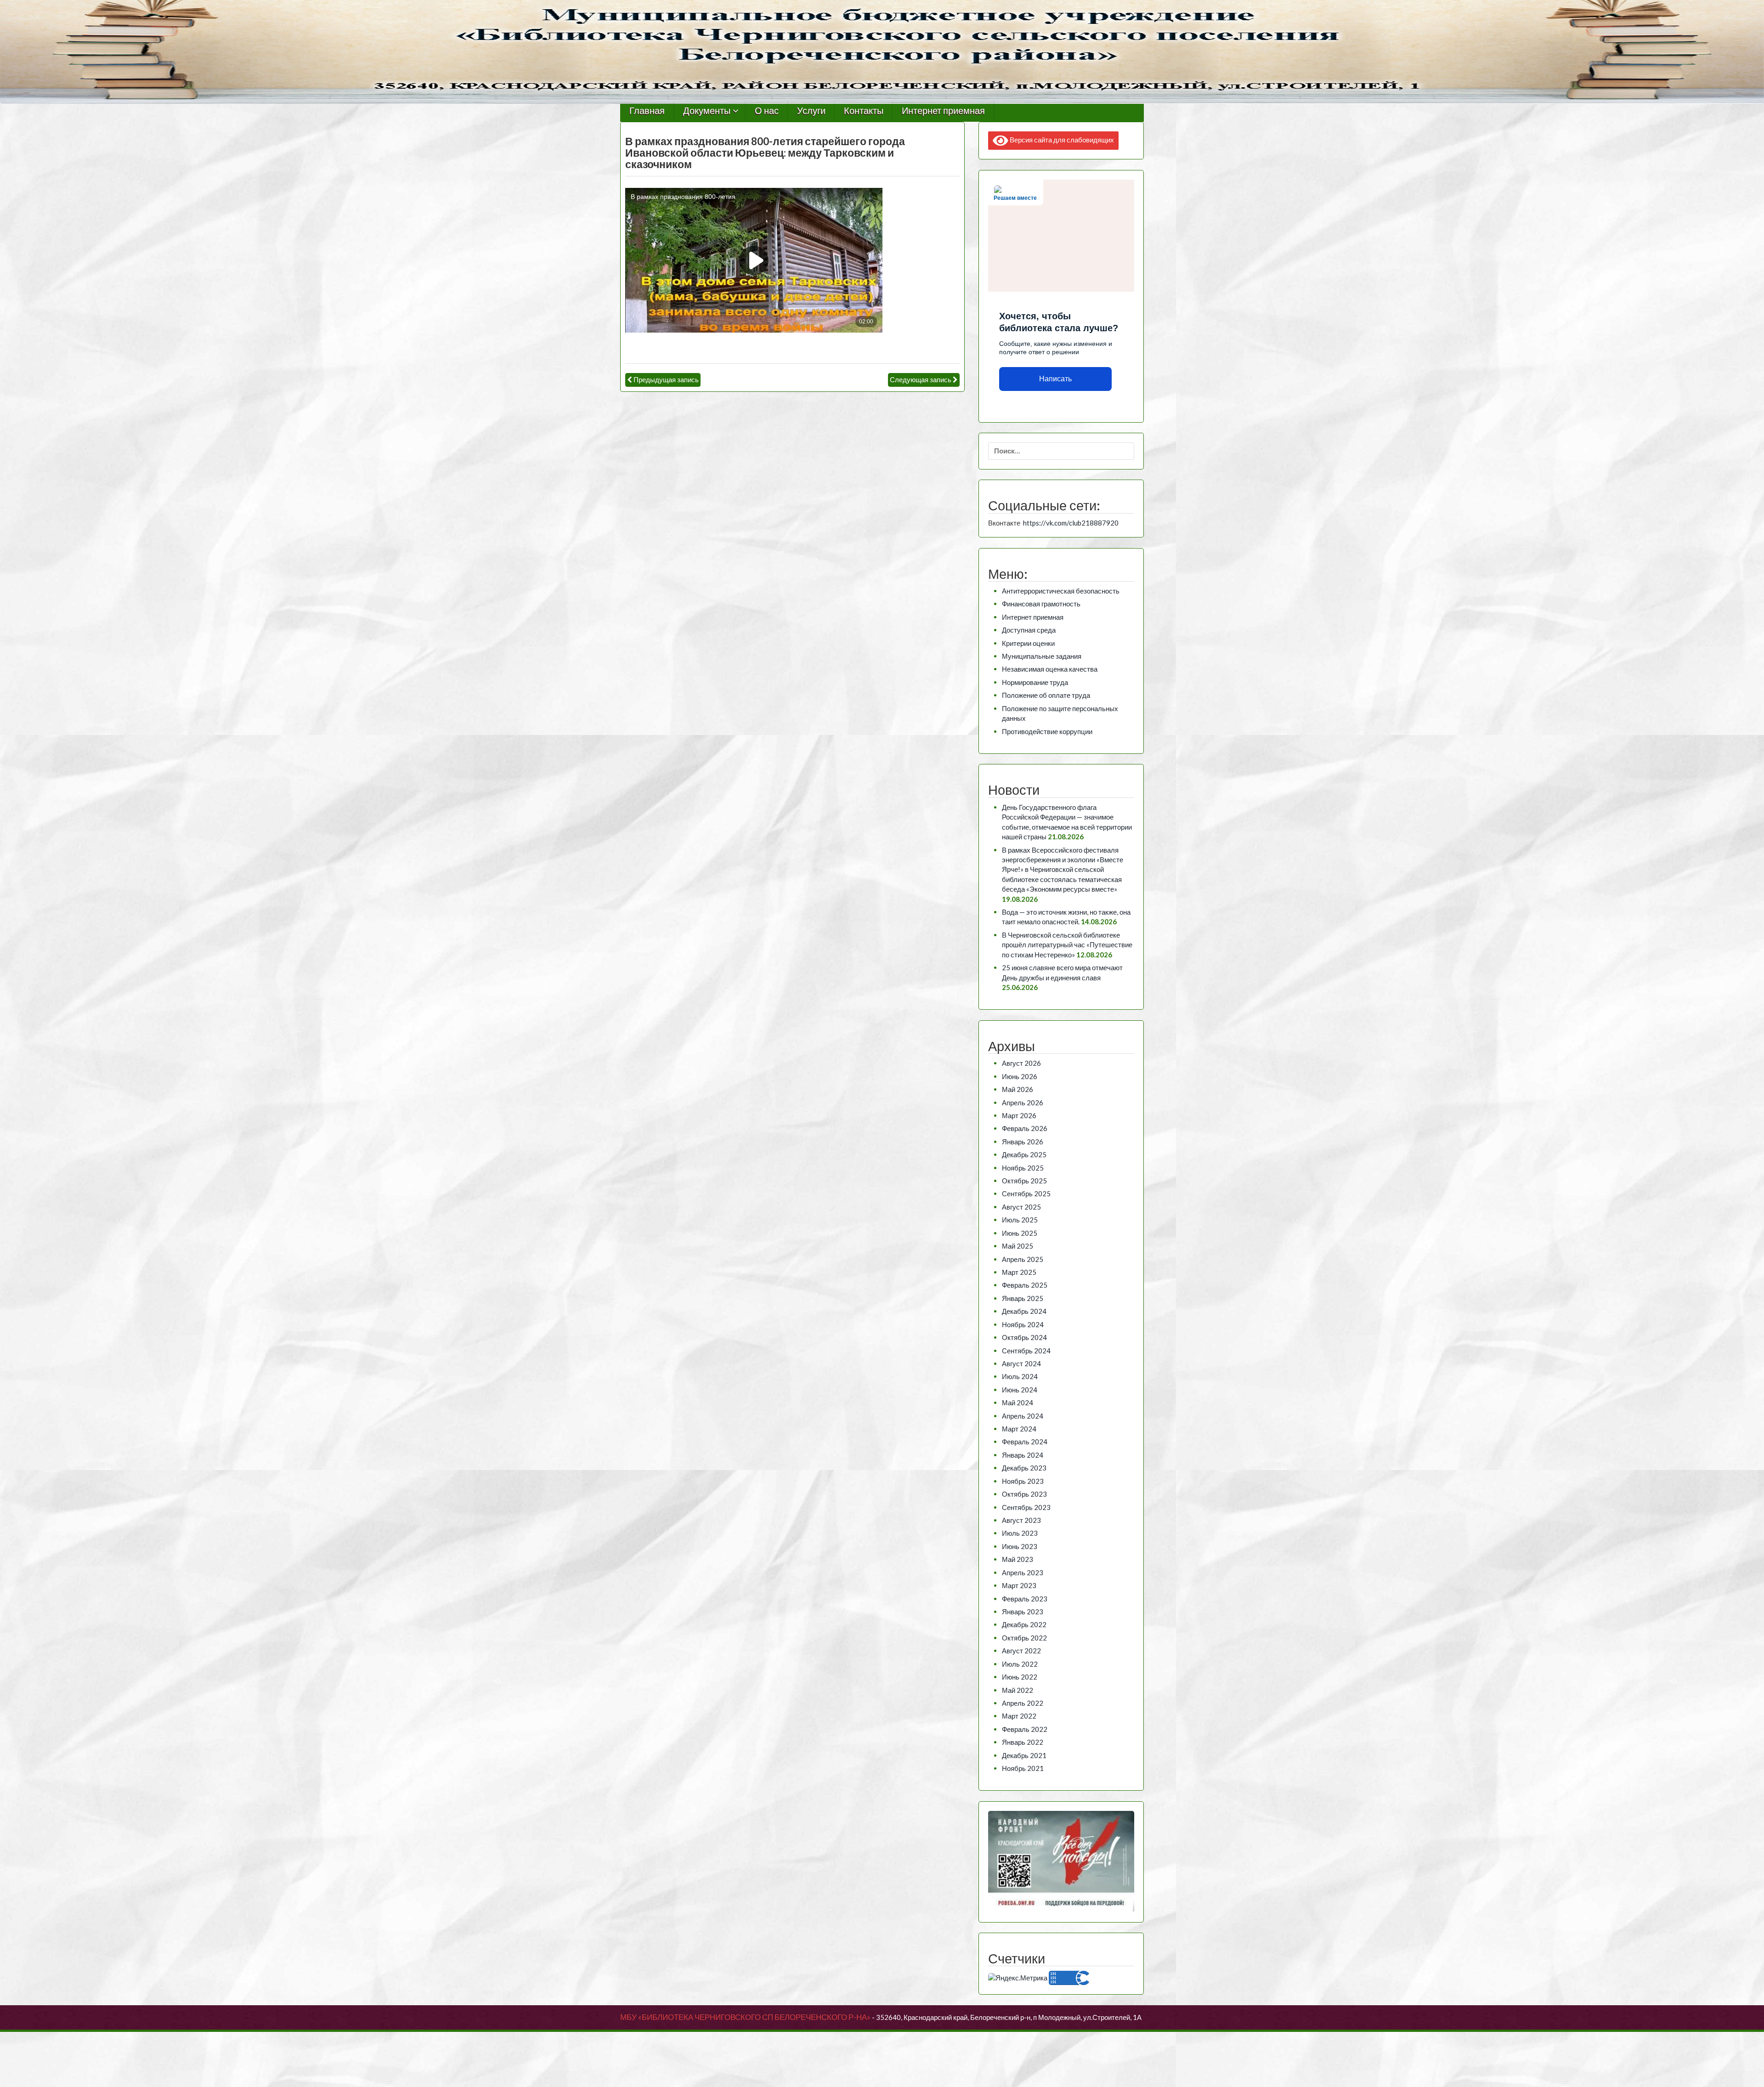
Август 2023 (1021, 1520)
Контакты (864, 111)
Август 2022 (1021, 1651)
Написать (1055, 379)
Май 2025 (1018, 1246)
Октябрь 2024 (1024, 1337)
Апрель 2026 (1023, 1103)
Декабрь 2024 (1024, 1311)
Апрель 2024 (1023, 1416)
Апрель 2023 (1023, 1572)
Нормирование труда (1035, 682)
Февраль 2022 (1025, 1729)
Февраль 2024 (1025, 1442)
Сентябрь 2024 (1026, 1351)
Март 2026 (1019, 1115)
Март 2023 (1019, 1585)
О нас (767, 111)
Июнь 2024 (1020, 1390)
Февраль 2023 (1025, 1599)
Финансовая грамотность (1041, 604)
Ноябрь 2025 (1023, 1168)
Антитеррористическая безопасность (1061, 591)
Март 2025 (1019, 1272)
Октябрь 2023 (1024, 1494)
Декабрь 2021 (1024, 1755)
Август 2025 (1021, 1207)
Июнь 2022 (1020, 1677)
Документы (707, 111)
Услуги (811, 111)
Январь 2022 (1023, 1742)
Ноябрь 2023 (1023, 1481)
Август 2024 (1021, 1363)
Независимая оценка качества (1050, 669)
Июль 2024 (1020, 1376)
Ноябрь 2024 (1023, 1324)
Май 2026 (1018, 1089)
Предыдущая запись (666, 379)
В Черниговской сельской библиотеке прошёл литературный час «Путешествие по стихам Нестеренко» (1067, 945)
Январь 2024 (1023, 1455)
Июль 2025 (1020, 1220)
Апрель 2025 (1023, 1259)
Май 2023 (1018, 1559)
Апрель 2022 (1023, 1703)
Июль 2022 (1020, 1664)
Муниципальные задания (1042, 656)
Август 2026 (1021, 1063)
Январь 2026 (1023, 1142)
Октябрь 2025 (1024, 1181)
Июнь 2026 (1020, 1076)
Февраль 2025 (1025, 1285)
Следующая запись (921, 379)
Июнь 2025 (1020, 1233)
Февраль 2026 (1025, 1128)
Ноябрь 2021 (1023, 1768)
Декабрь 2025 (1024, 1154)
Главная (647, 111)
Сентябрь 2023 (1026, 1507)
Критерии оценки (1028, 643)
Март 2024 (1019, 1429)
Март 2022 (1019, 1716)
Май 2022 (1018, 1690)
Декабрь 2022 (1024, 1624)
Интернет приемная (943, 111)
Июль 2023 (1020, 1533)
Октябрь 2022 (1024, 1638)
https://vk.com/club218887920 (1071, 523)
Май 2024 (1018, 1403)
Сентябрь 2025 (1026, 1193)
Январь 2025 (1023, 1298)
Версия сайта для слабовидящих (1061, 140)
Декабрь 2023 (1024, 1468)
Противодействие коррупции (1047, 731)
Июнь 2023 (1020, 1546)
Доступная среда (1029, 630)
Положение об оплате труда (1046, 695)
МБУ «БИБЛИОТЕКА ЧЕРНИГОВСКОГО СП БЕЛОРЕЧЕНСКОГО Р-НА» (745, 2017)
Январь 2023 (1023, 1612)
